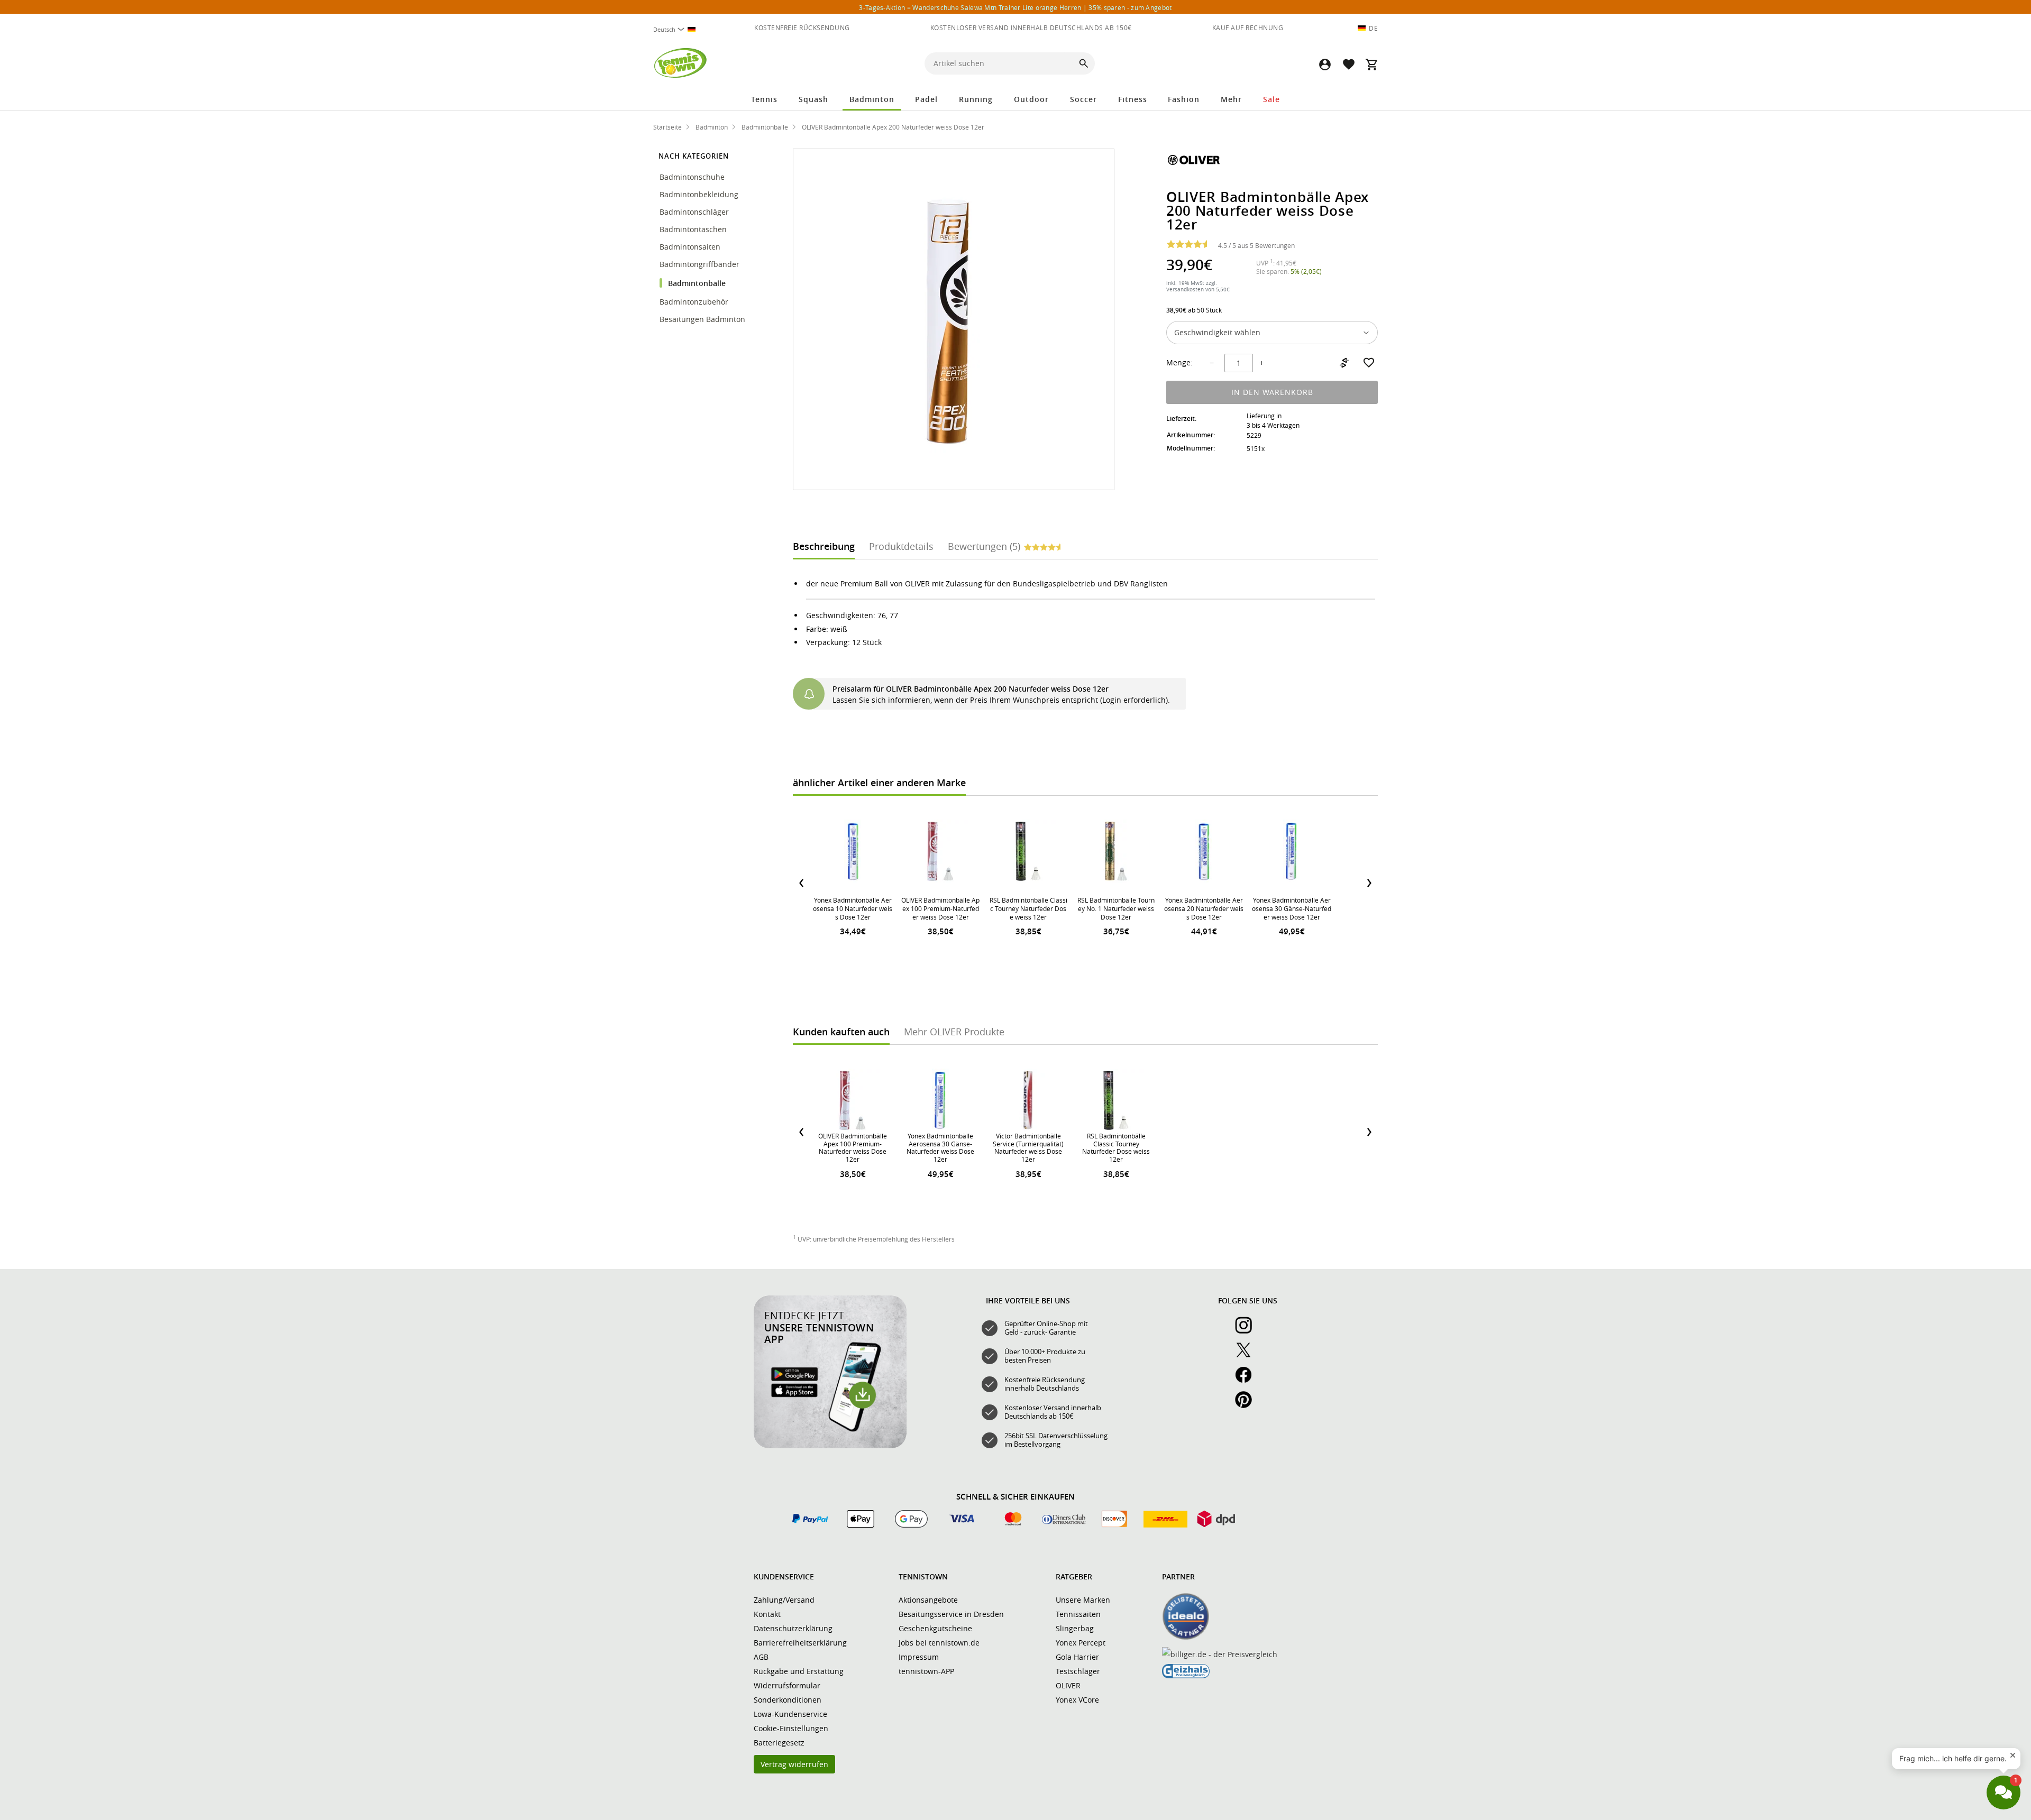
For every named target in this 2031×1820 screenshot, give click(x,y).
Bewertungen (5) (984, 546)
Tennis (764, 99)
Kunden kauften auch (841, 1032)
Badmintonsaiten (690, 247)
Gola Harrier (1077, 1657)
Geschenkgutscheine (935, 1628)
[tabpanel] (1085, 643)
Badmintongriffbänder (699, 264)
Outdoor (1031, 99)
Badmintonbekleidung (700, 194)
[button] (1325, 64)
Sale (1271, 99)
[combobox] (679, 29)
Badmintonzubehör (695, 302)
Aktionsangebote (928, 1600)
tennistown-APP (926, 1671)
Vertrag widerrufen (794, 1764)
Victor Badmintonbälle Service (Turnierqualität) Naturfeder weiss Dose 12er (1028, 1147)
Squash (813, 99)
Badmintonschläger (695, 212)
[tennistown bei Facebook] (1248, 1381)
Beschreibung (824, 546)
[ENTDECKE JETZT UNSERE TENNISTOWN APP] (830, 1446)
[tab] (824, 545)
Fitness (1133, 99)
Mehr (1231, 99)
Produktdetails (901, 546)
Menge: (1179, 363)
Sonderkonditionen (788, 1700)
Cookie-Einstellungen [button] (791, 1728)
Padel (926, 99)
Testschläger (1078, 1671)
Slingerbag (1075, 1628)
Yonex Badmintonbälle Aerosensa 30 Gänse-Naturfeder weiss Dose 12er (1292, 908)
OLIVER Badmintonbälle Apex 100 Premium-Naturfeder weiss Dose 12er (940, 908)
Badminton (872, 99)
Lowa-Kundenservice (790, 1714)
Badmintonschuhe (693, 177)
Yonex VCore (1077, 1700)
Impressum (919, 1657)
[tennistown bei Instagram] (1248, 1331)
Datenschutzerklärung (793, 1628)
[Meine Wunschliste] (1348, 64)
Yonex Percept (1081, 1643)
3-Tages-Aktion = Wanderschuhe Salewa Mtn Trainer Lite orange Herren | (1015, 7)
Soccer (1083, 99)
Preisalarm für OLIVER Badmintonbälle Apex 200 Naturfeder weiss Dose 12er (971, 689)
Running (976, 99)
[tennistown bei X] (1248, 1356)
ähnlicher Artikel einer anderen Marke (879, 783)
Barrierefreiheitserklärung (800, 1643)
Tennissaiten (1078, 1614)
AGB (761, 1657)
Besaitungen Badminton (703, 319)
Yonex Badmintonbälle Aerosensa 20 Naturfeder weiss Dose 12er (1204, 908)
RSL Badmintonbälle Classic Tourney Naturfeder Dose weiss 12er (1028, 908)
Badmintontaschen (693, 229)
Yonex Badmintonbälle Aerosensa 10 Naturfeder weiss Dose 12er (853, 908)
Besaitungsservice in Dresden (951, 1614)
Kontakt (767, 1614)
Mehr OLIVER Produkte (954, 1032)
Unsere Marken (1083, 1600)
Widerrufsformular (787, 1685)
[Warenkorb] (1371, 64)
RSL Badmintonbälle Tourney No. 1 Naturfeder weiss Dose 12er (1116, 908)
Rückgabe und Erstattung (799, 1671)
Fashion (1184, 99)
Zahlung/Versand (784, 1600)
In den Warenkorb (1272, 392)
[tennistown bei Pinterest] (1248, 1405)
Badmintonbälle (697, 283)
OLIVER (1068, 1685)
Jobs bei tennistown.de (939, 1643)
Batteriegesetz (779, 1743)
